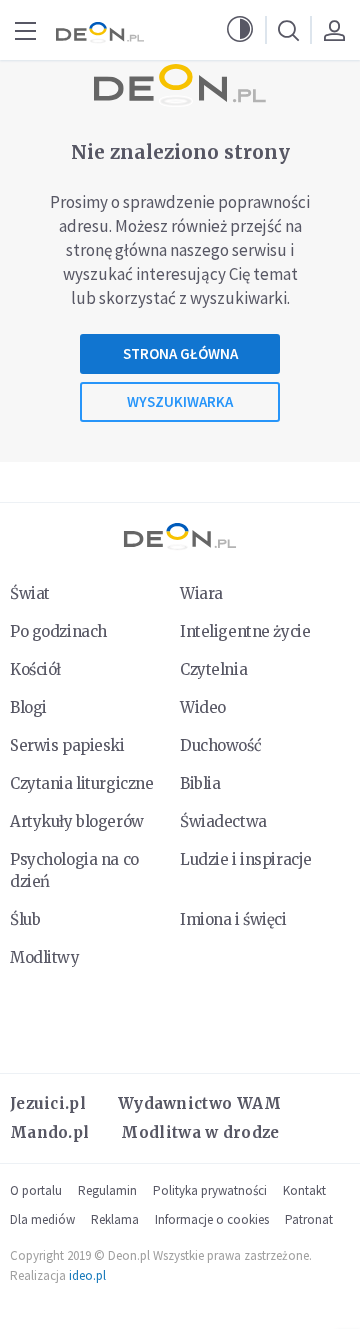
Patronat (309, 1219)
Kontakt (304, 1190)
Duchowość (220, 745)
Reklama (115, 1219)
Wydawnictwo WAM (200, 1103)
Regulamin (107, 1190)
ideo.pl (87, 1275)
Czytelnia (213, 669)
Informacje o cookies (212, 1219)
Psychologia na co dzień (74, 870)
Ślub (25, 919)
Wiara (201, 593)
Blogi (28, 707)
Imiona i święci (233, 919)
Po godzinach (58, 631)
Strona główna (180, 353)
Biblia (200, 783)
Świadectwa (223, 821)
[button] (240, 30)
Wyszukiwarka (180, 401)
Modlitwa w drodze (200, 1132)
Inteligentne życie (245, 631)
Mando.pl (49, 1132)
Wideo (203, 707)
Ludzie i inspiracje (246, 859)
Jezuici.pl (48, 1103)
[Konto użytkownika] (334, 30)
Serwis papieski (67, 745)
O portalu (36, 1190)
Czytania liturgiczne (81, 783)
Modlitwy (45, 957)
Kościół (35, 669)
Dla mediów (42, 1219)
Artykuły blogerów (77, 821)
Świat (30, 593)
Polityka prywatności (210, 1190)
